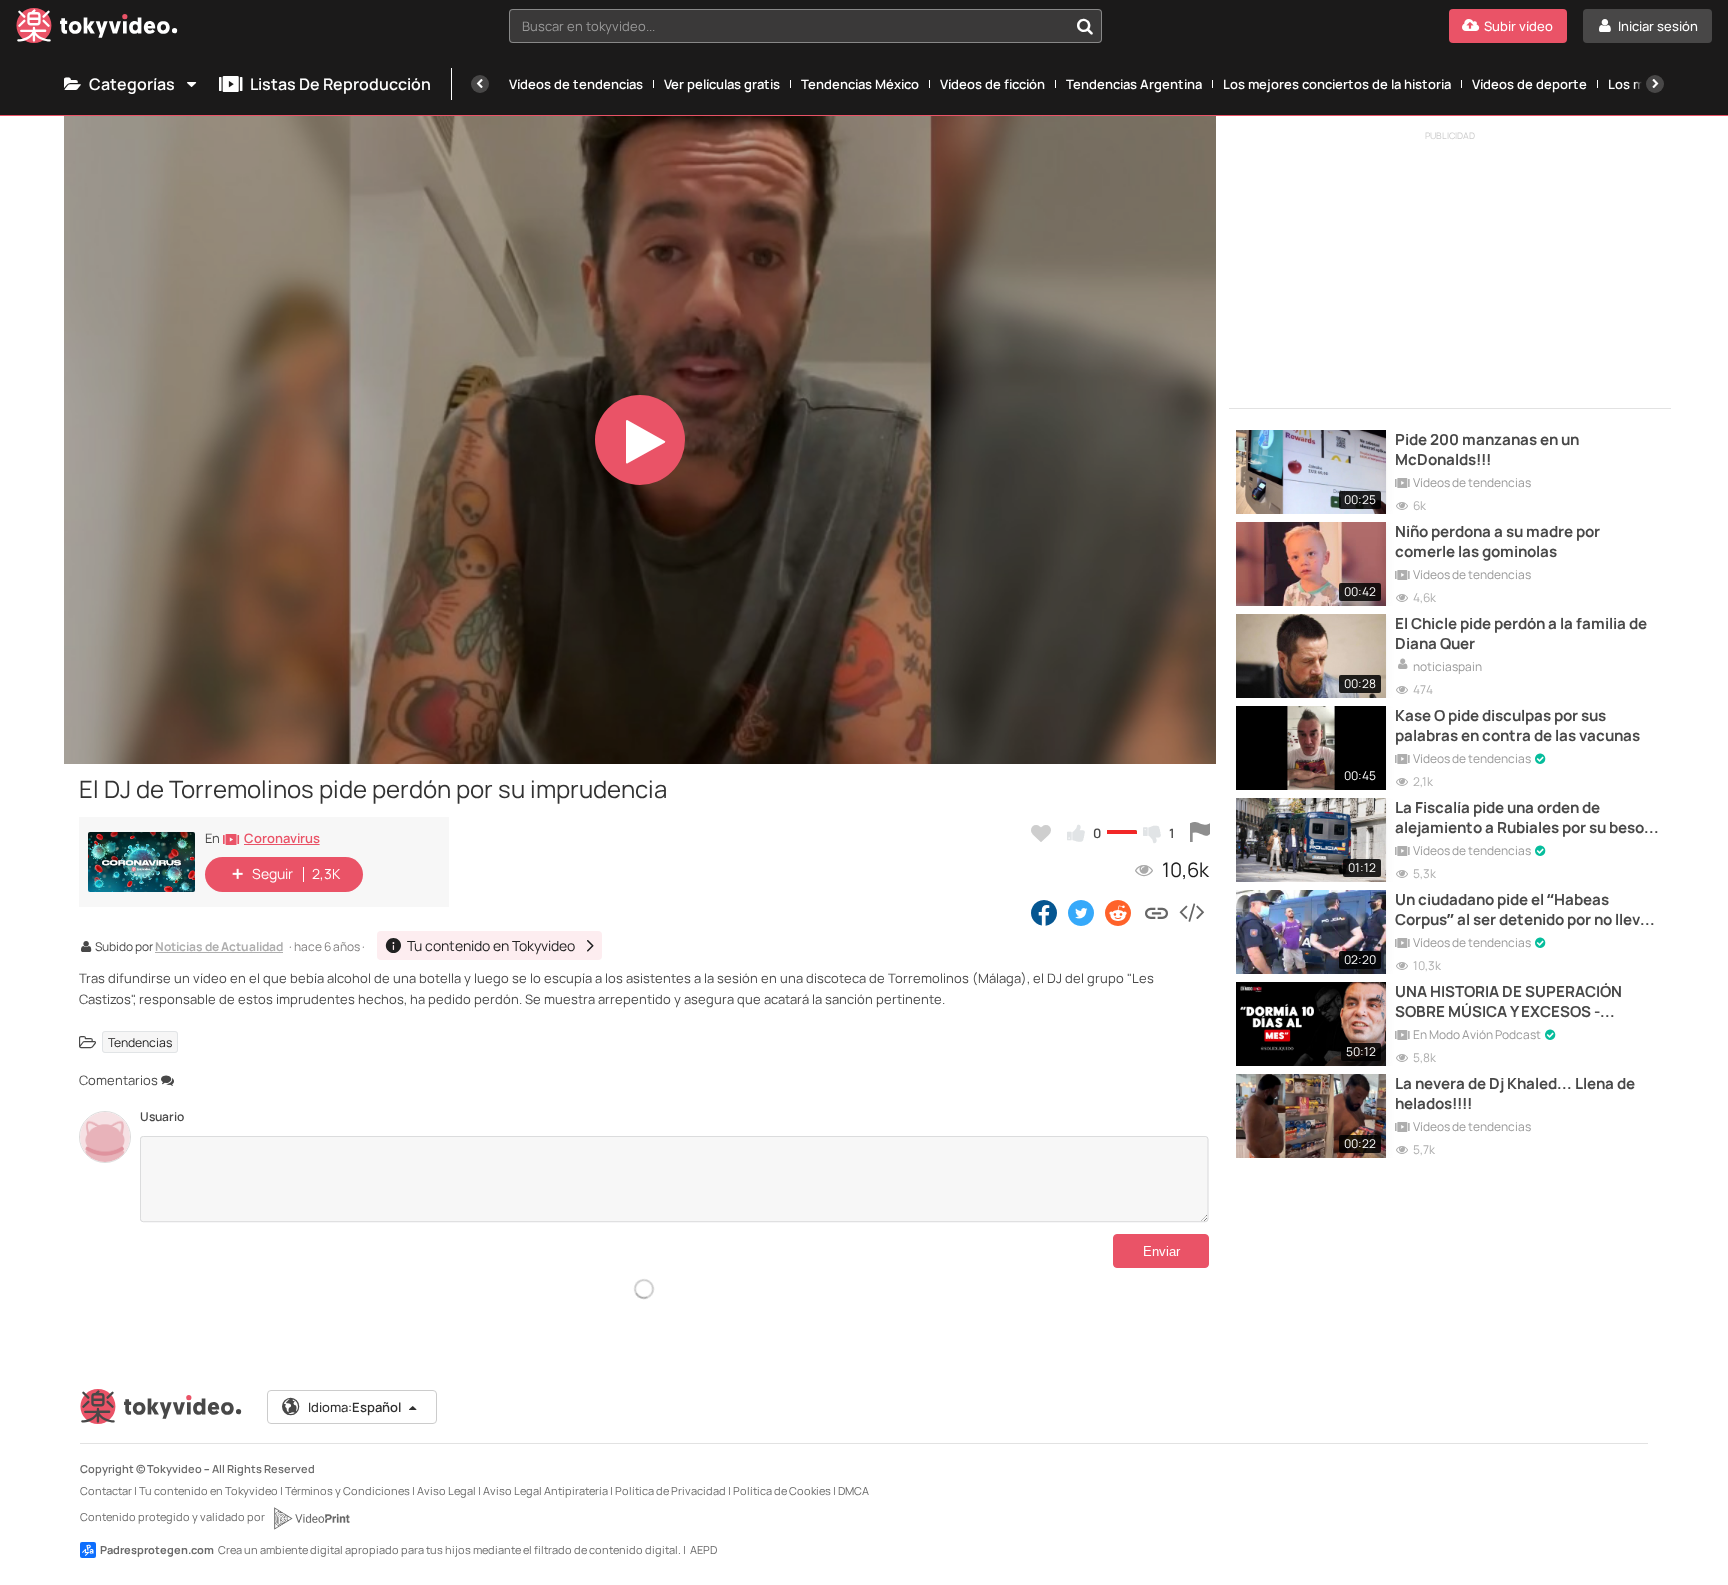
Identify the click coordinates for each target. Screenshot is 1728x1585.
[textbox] (789, 26)
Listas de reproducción (340, 84)
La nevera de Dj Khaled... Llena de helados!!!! (1515, 1094)
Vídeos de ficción (992, 84)
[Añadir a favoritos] (1041, 833)
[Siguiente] (1655, 84)
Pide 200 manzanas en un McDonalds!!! (1487, 450)
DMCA (853, 1490)
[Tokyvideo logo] (97, 29)
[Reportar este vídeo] (1200, 833)
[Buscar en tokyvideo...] (1085, 26)
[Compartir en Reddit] (1119, 912)
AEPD (703, 1549)
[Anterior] (480, 84)
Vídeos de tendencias (576, 84)
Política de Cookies (782, 1490)
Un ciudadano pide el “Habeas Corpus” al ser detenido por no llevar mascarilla (1525, 910)
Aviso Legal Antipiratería (545, 1490)
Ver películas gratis (722, 84)
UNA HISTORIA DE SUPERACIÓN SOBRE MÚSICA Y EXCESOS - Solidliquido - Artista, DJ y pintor (1511, 1002)
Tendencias (140, 1042)
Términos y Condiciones (347, 1490)
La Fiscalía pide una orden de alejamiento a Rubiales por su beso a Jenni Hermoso (1525, 818)
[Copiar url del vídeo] (1156, 912)
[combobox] (806, 26)
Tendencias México (860, 84)
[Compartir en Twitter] (1081, 912)
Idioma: (354, 1407)
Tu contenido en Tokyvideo (208, 1490)
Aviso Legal (446, 1490)
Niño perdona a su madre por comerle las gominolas (1497, 542)
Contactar (106, 1490)
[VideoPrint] (311, 1518)
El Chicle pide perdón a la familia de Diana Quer (1521, 634)
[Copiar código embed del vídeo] (1191, 912)
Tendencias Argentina (1134, 84)
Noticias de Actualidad (219, 948)
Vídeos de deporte (1529, 84)
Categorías (132, 84)
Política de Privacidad (670, 1490)
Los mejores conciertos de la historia (1337, 84)
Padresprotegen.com (157, 1549)
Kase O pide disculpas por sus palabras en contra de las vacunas (1517, 726)
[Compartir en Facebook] (1044, 912)
